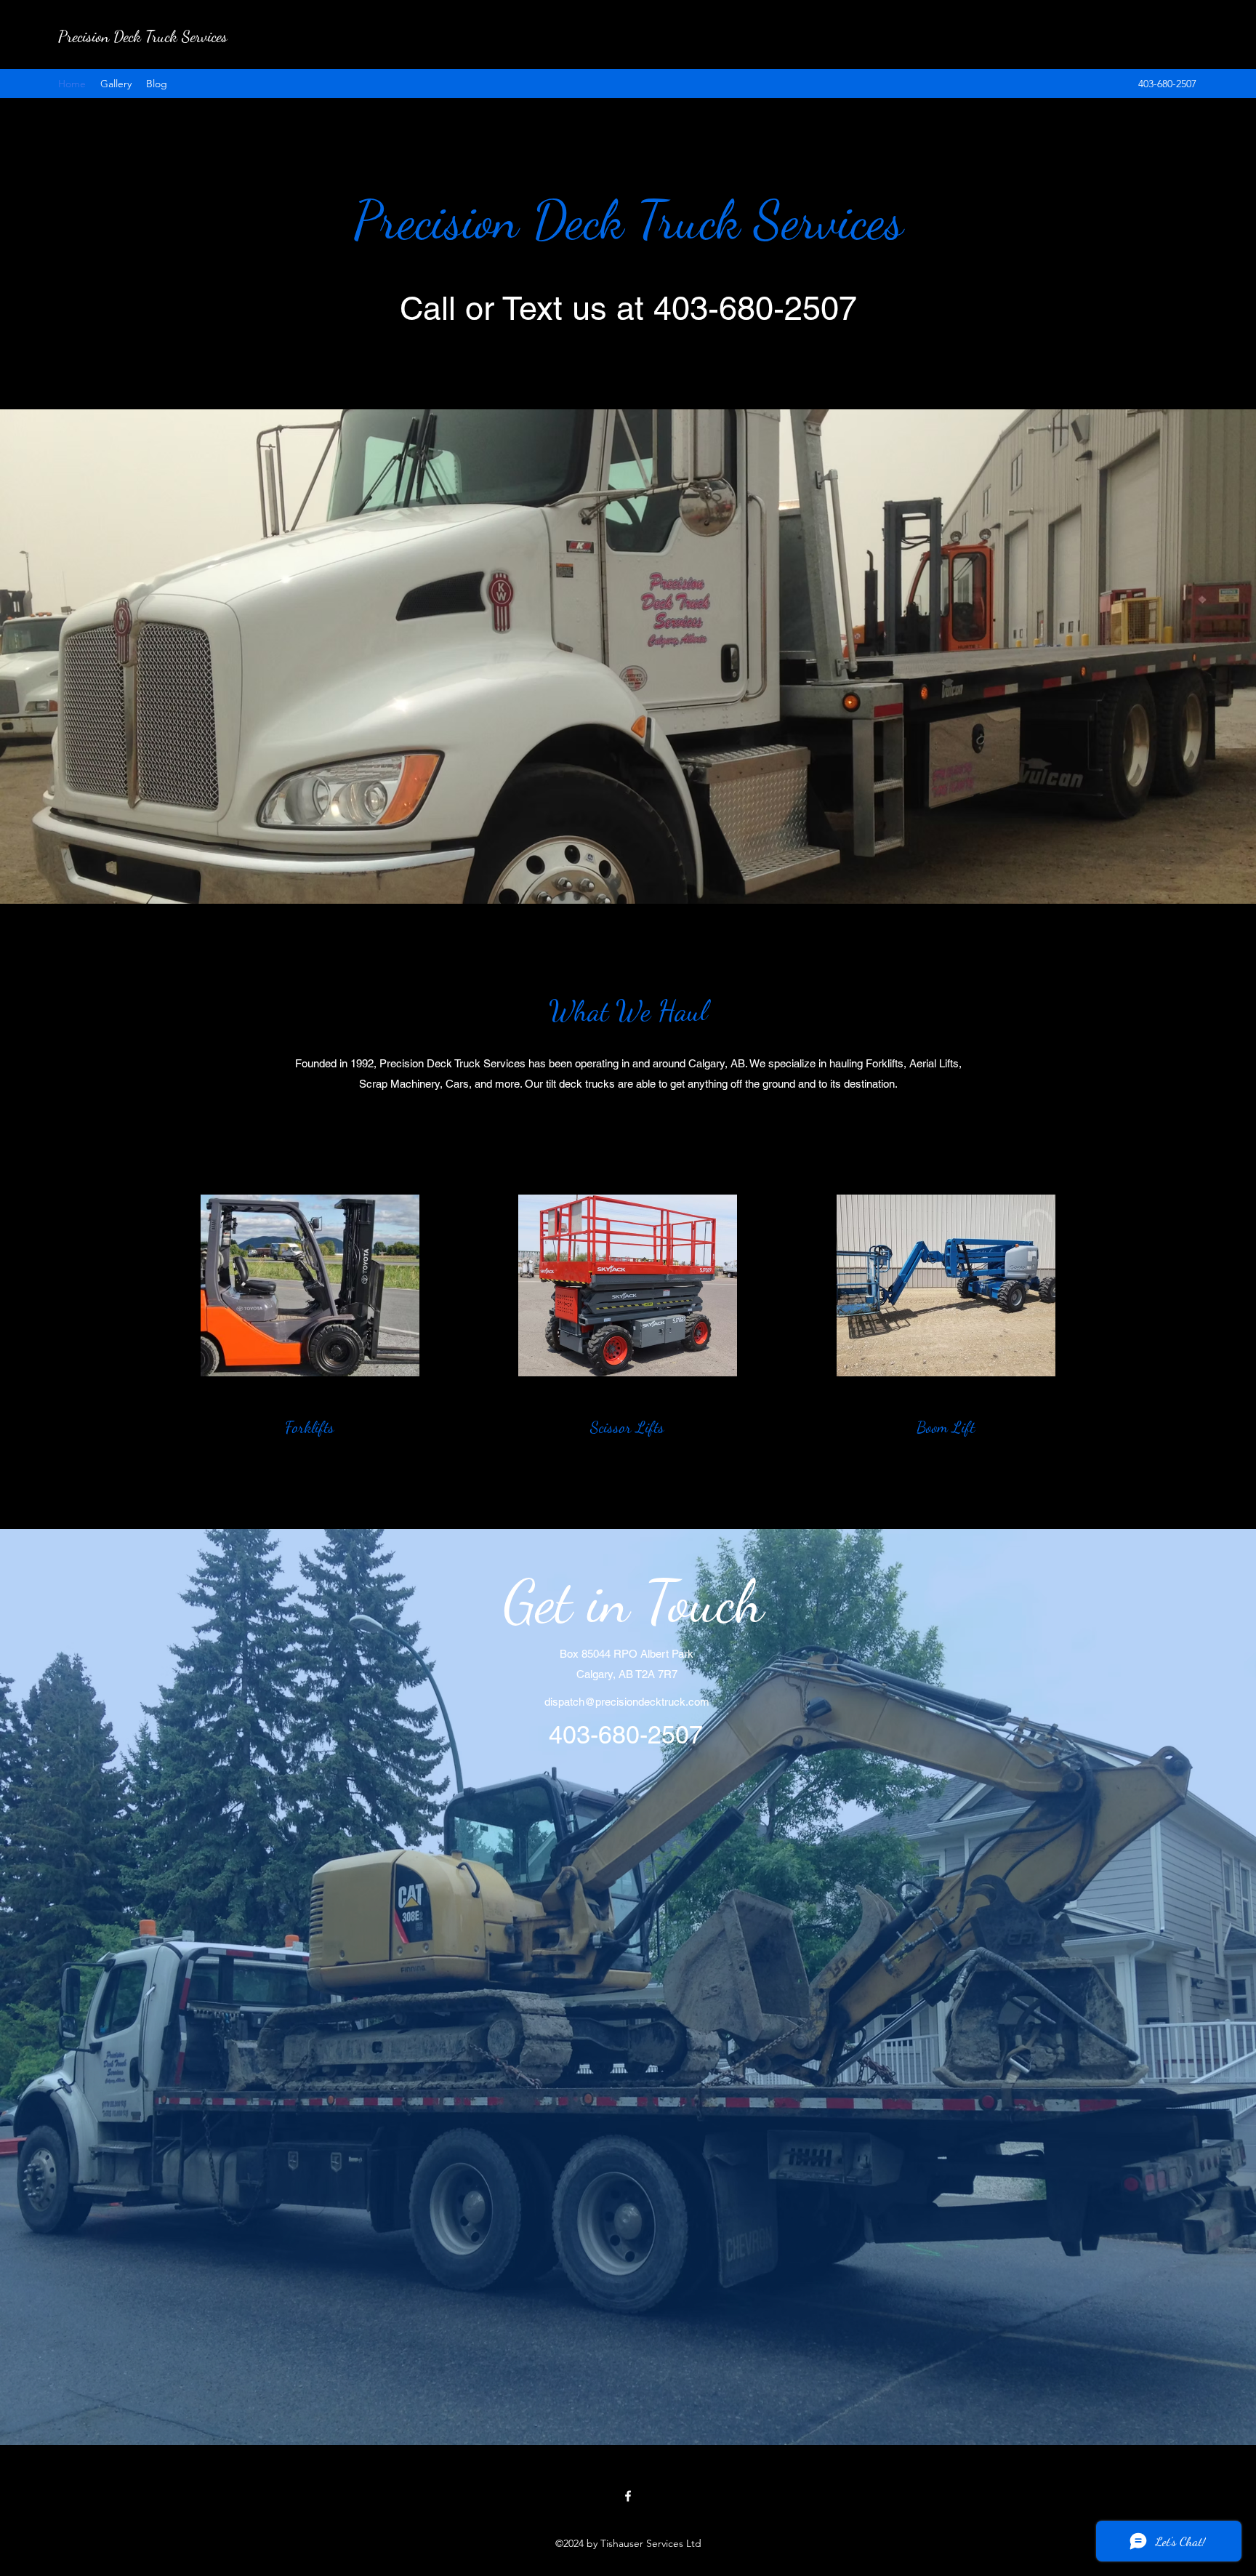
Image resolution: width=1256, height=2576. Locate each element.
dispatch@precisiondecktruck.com (627, 1702)
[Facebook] (628, 2496)
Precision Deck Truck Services (143, 36)
